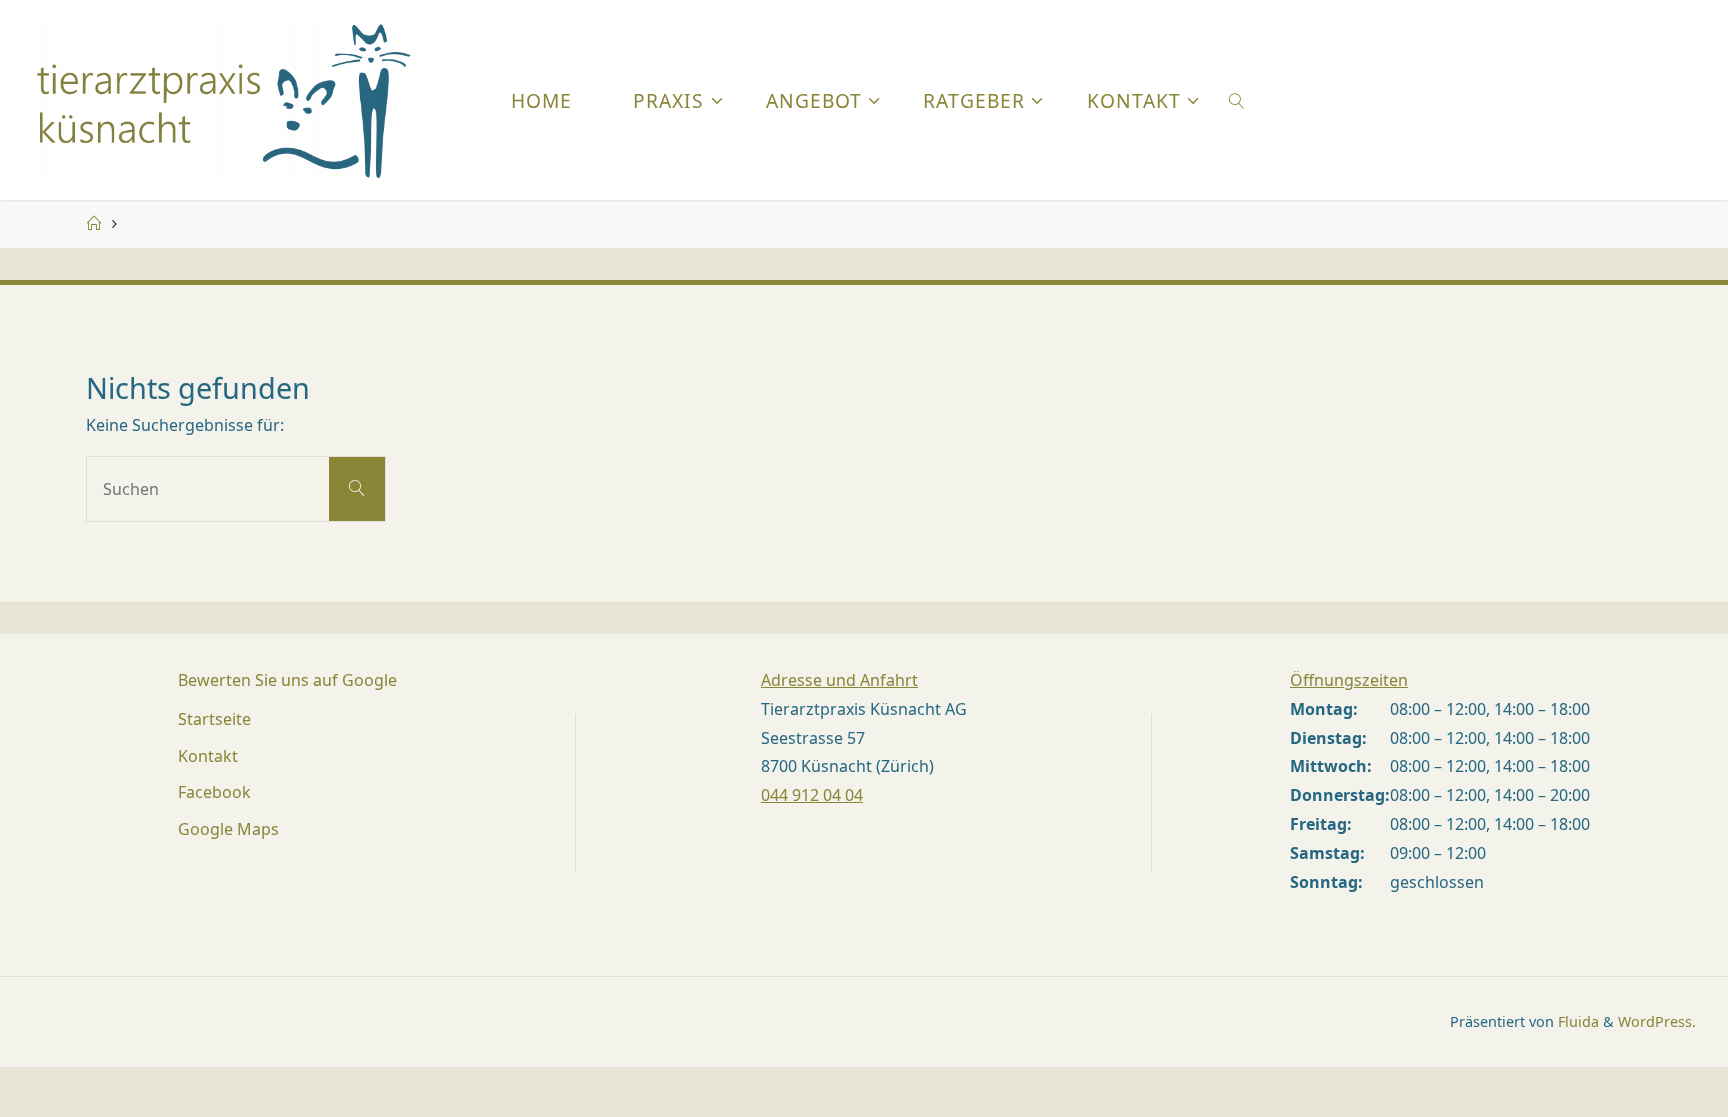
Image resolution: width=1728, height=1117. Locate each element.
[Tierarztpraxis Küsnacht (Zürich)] (258, 100)
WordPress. (1657, 1021)
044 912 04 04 (812, 795)
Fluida (1576, 1021)
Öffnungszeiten (1349, 680)
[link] (1236, 100)
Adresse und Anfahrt (839, 680)
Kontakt (208, 756)
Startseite (214, 719)
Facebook (214, 792)
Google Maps (228, 829)
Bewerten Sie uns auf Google (287, 680)
